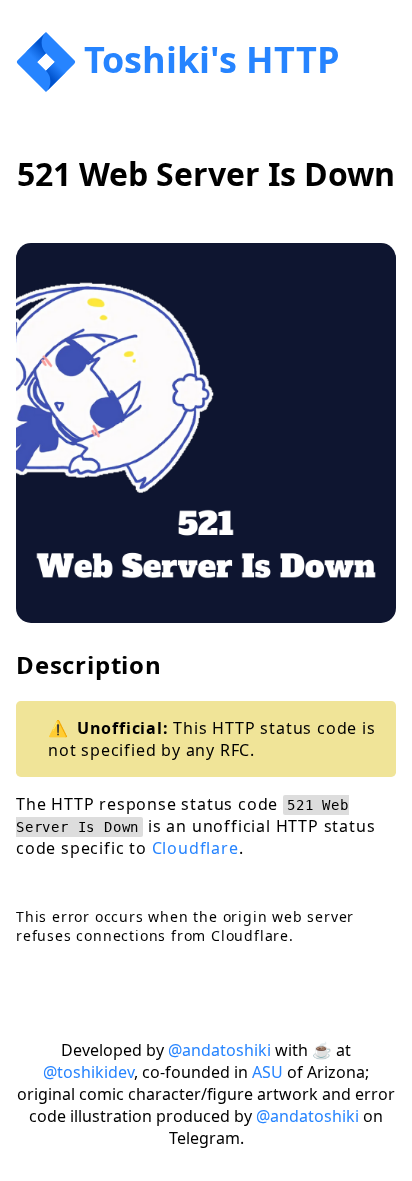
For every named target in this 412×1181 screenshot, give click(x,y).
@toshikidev (88, 1072)
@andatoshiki (219, 1050)
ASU (267, 1072)
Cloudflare (195, 848)
